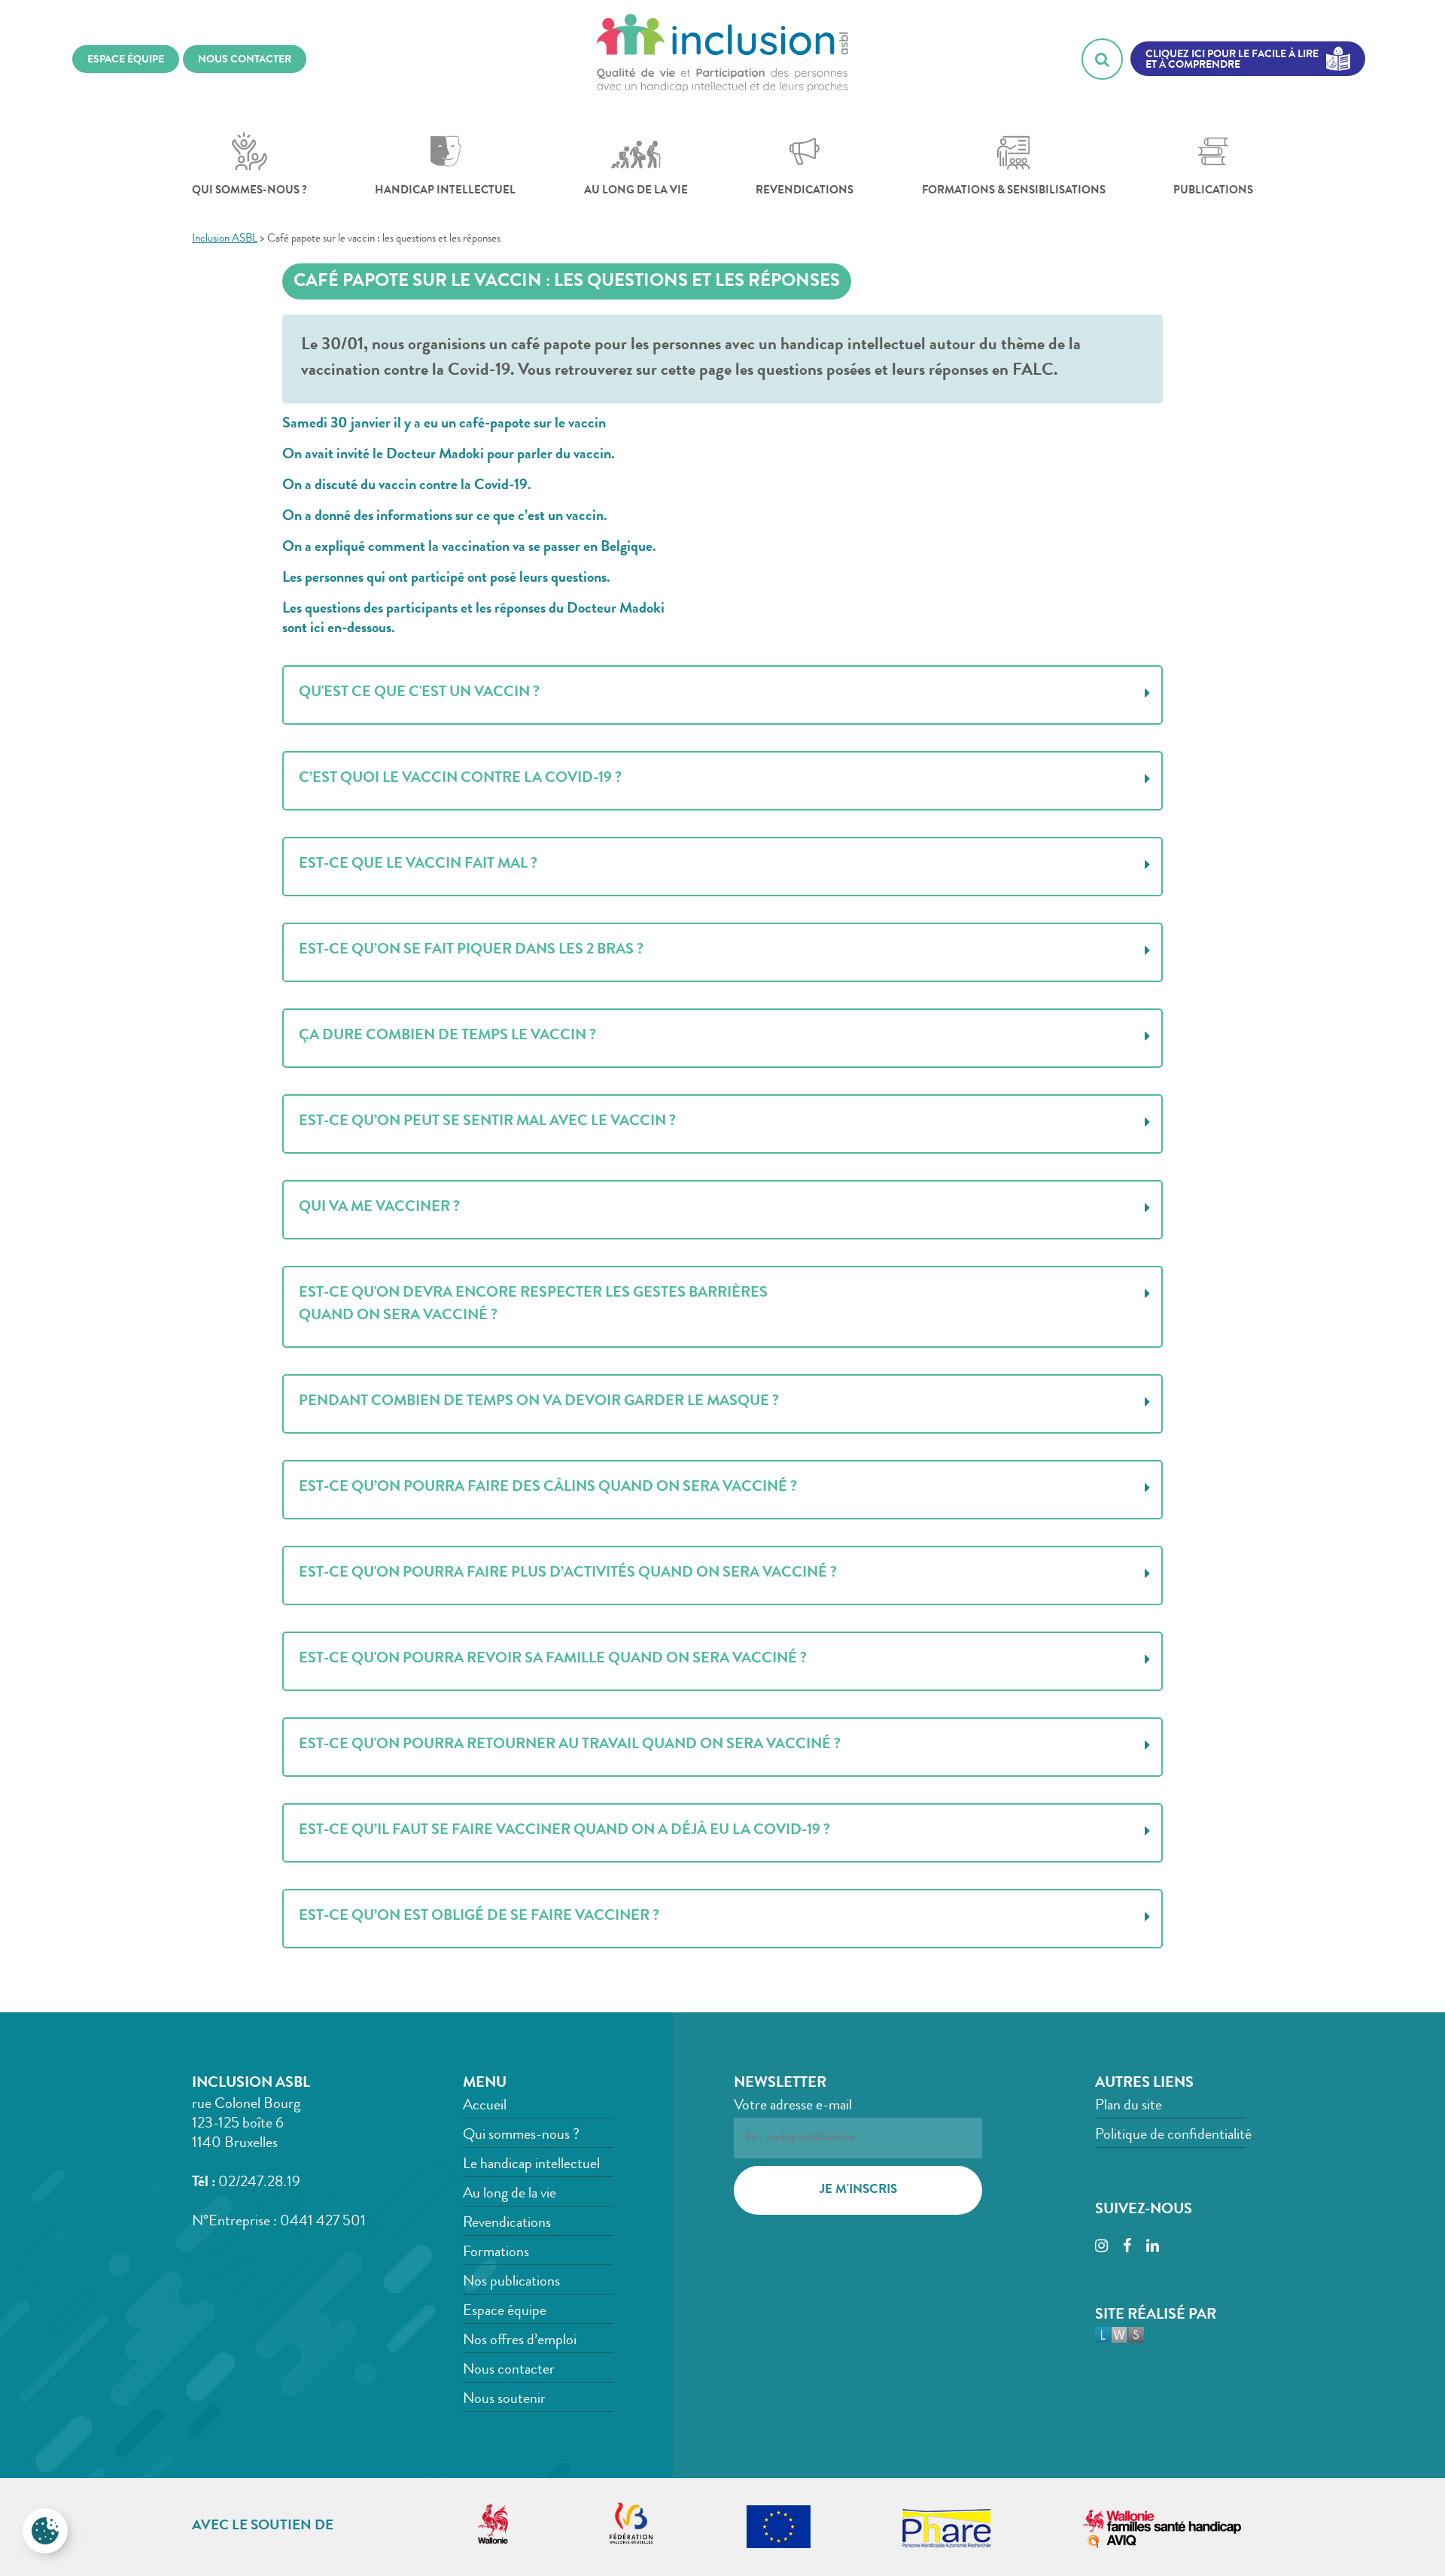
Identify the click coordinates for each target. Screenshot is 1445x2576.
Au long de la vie (636, 192)
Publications (1213, 192)
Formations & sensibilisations (1014, 192)
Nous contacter (509, 2371)
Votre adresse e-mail (793, 2106)
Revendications (805, 192)
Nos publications (511, 2283)
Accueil (485, 2106)
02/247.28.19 (259, 2183)
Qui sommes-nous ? (249, 192)
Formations (496, 2253)
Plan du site (1129, 2106)
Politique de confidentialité (1173, 2136)
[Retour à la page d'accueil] (722, 59)
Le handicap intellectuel (531, 2165)
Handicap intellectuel (445, 192)
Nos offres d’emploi (520, 2341)
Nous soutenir (504, 2400)
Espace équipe (505, 2312)
